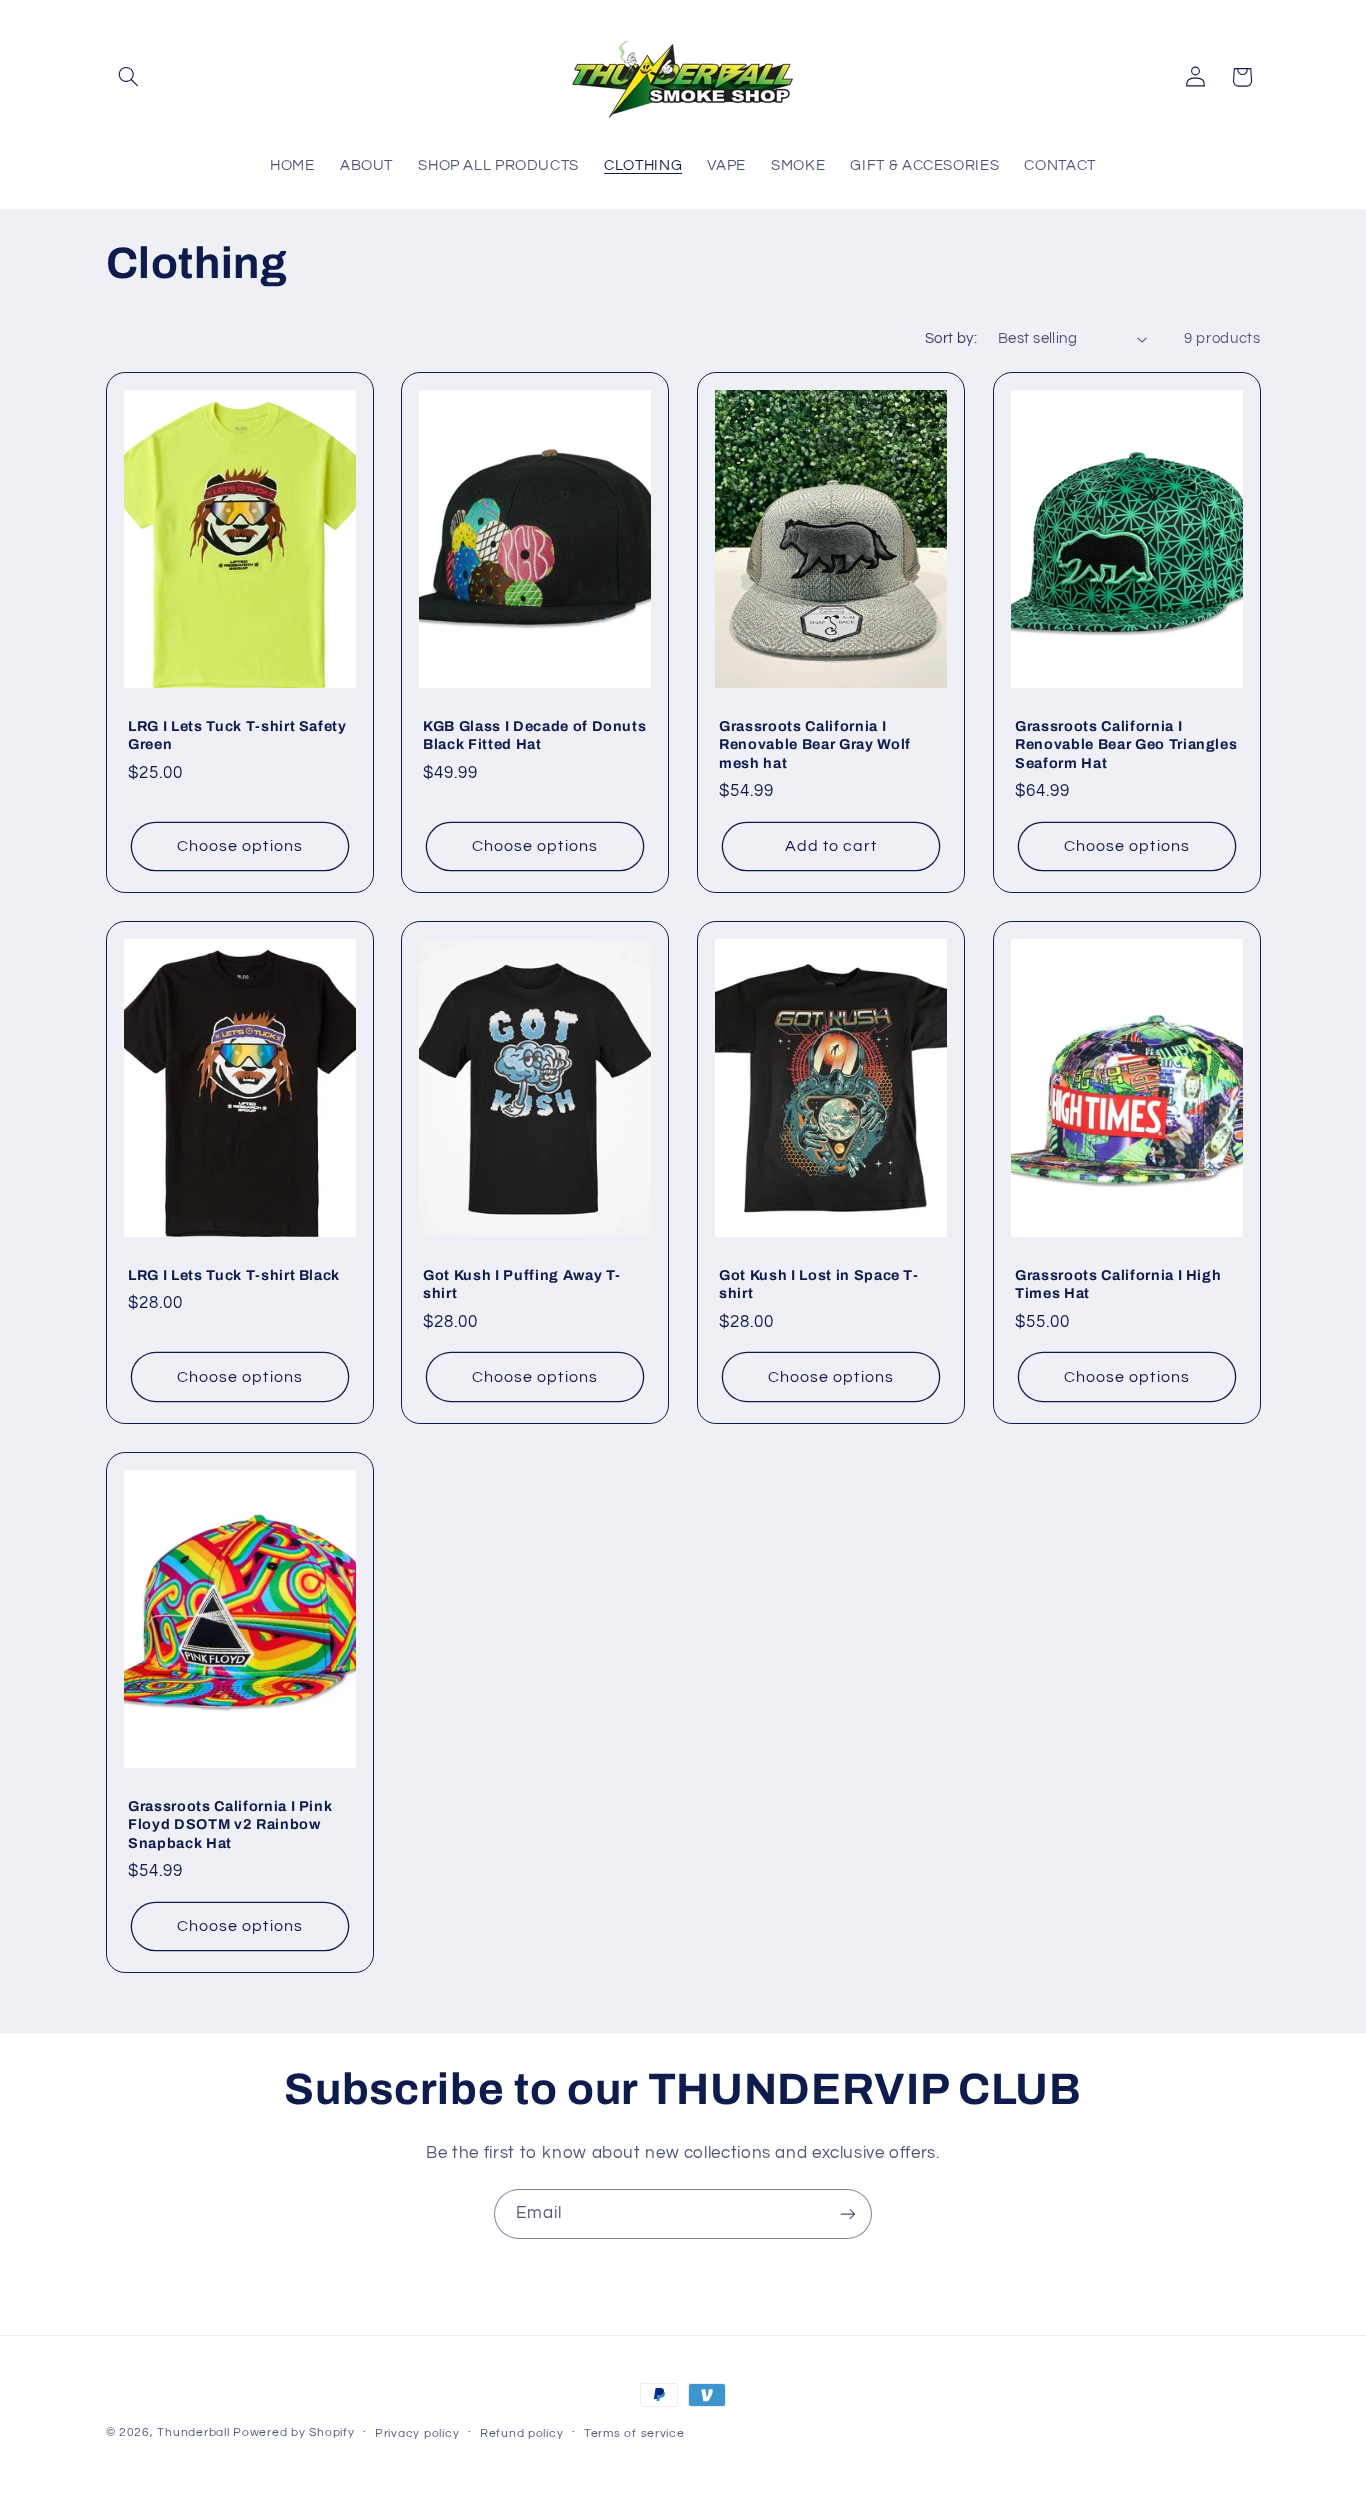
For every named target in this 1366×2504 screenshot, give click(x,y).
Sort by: (951, 338)
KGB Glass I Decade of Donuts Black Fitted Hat (534, 735)
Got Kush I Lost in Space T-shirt (819, 1284)
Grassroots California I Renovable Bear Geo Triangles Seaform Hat (1126, 744)
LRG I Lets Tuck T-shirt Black (234, 1275)
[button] (129, 77)
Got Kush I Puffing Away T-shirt (522, 1284)
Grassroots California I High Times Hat (1118, 1284)
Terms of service (634, 2433)
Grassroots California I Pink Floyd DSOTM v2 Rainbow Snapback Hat (230, 1824)
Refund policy (522, 2433)
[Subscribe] (848, 2213)
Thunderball (193, 2432)
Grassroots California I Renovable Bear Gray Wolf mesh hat (815, 744)
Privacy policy (417, 2433)
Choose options (240, 846)
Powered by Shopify (293, 2432)
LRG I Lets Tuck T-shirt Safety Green (237, 735)
